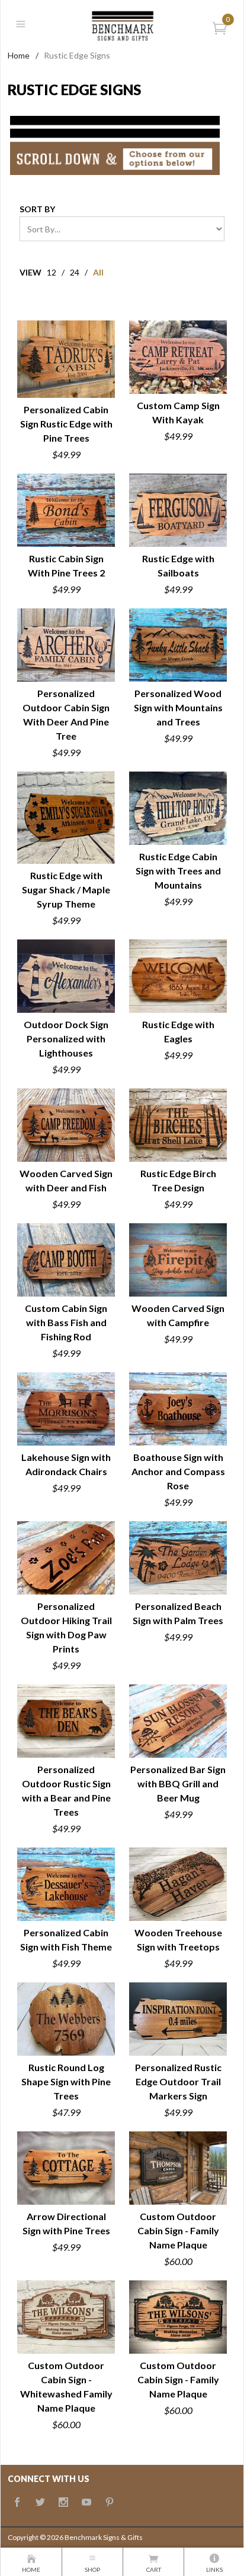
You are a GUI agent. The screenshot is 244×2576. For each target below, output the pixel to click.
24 (75, 272)
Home (19, 55)
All (98, 272)
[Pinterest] (110, 2503)
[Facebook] (17, 2503)
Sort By (37, 209)
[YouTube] (86, 2503)
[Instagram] (63, 2503)
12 (52, 272)
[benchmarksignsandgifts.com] (122, 24)
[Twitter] (40, 2503)
